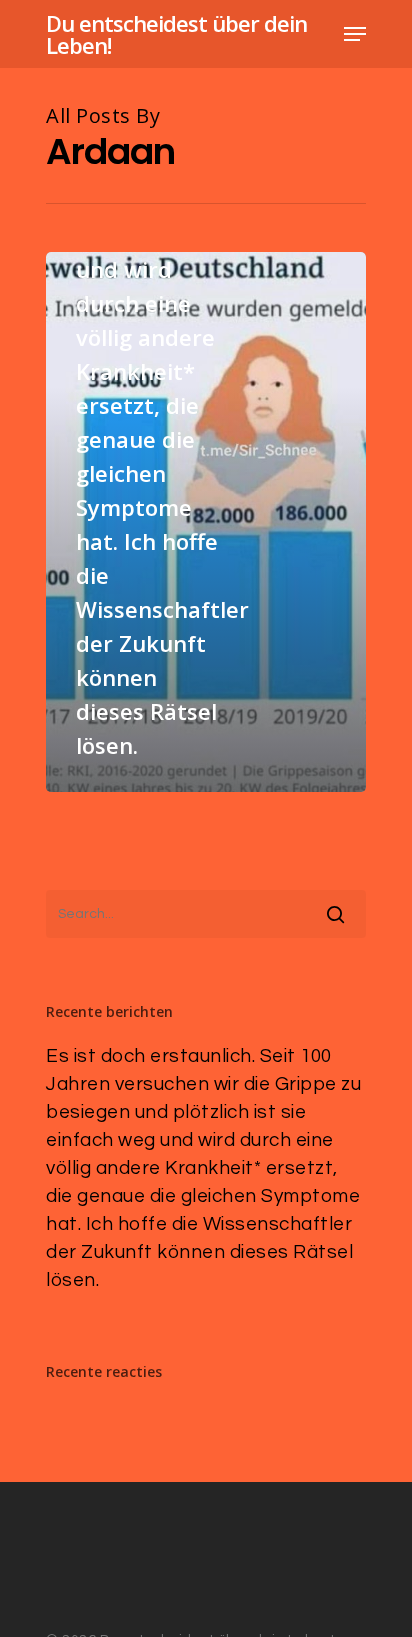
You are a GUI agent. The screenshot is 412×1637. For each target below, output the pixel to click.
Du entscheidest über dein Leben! (176, 34)
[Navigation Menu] (355, 34)
